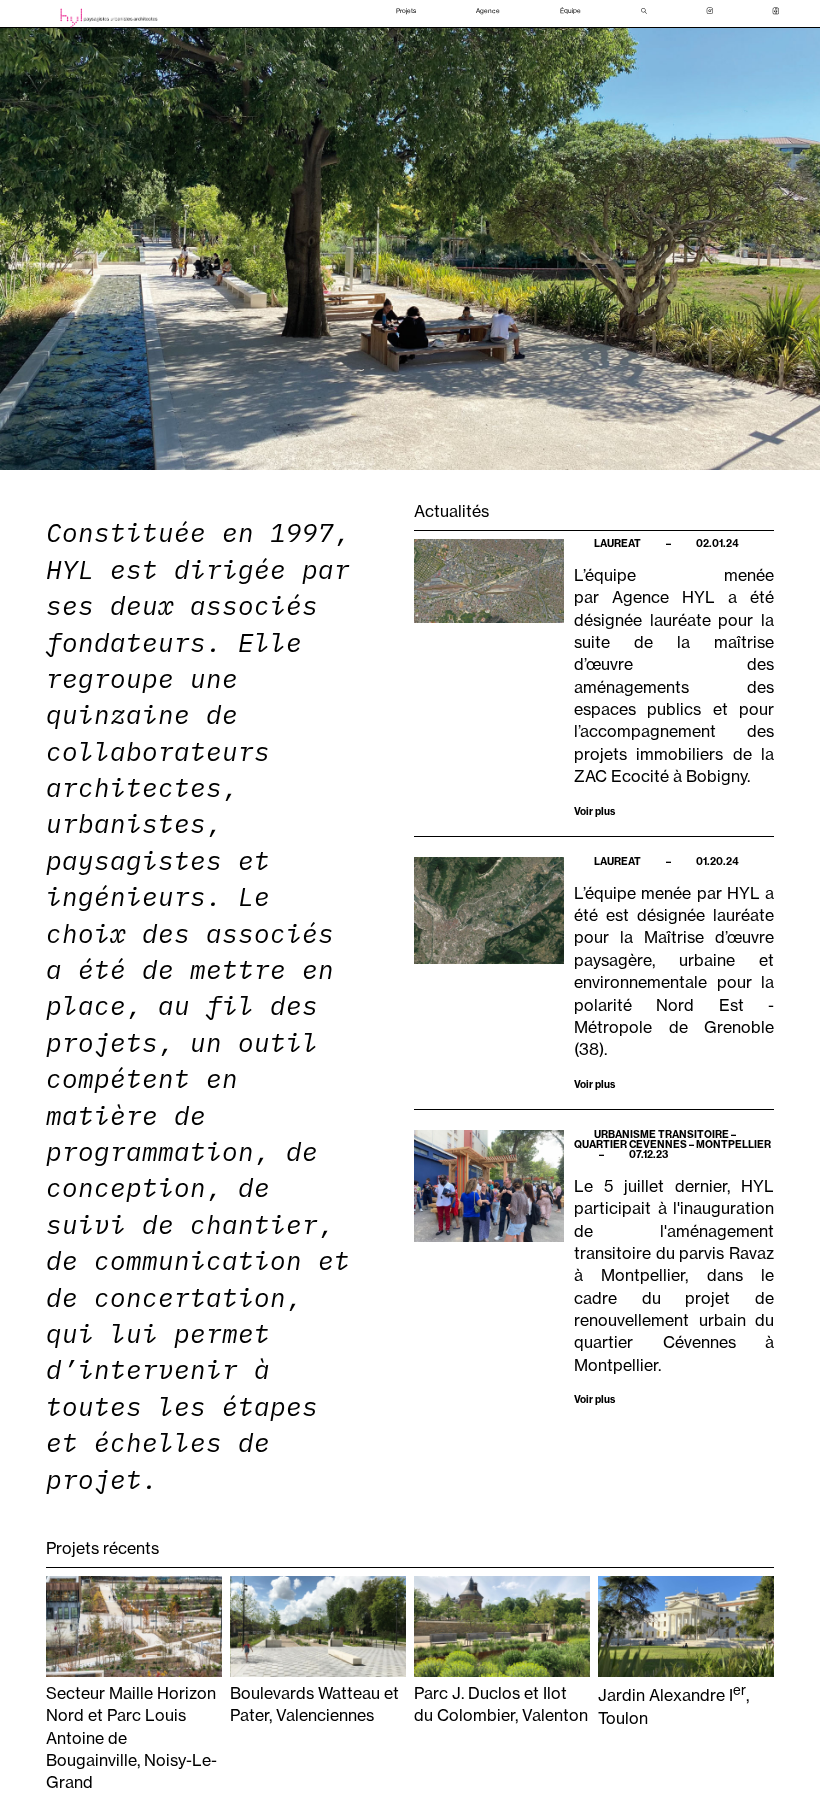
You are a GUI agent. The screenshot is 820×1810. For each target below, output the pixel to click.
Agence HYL (663, 597)
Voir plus (594, 810)
